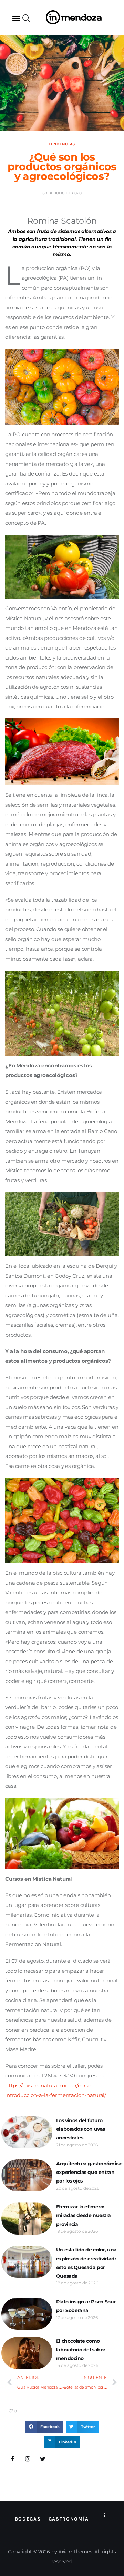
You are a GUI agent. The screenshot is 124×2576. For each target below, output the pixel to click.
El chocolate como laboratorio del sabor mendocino (81, 2350)
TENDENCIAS (62, 144)
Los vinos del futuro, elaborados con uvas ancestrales (81, 2129)
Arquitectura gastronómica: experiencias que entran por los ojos (89, 2172)
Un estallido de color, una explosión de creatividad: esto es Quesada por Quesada (86, 2263)
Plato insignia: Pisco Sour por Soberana (86, 2306)
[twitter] (43, 2459)
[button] (16, 18)
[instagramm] (28, 2459)
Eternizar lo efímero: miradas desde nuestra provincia (84, 2215)
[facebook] (13, 2459)
